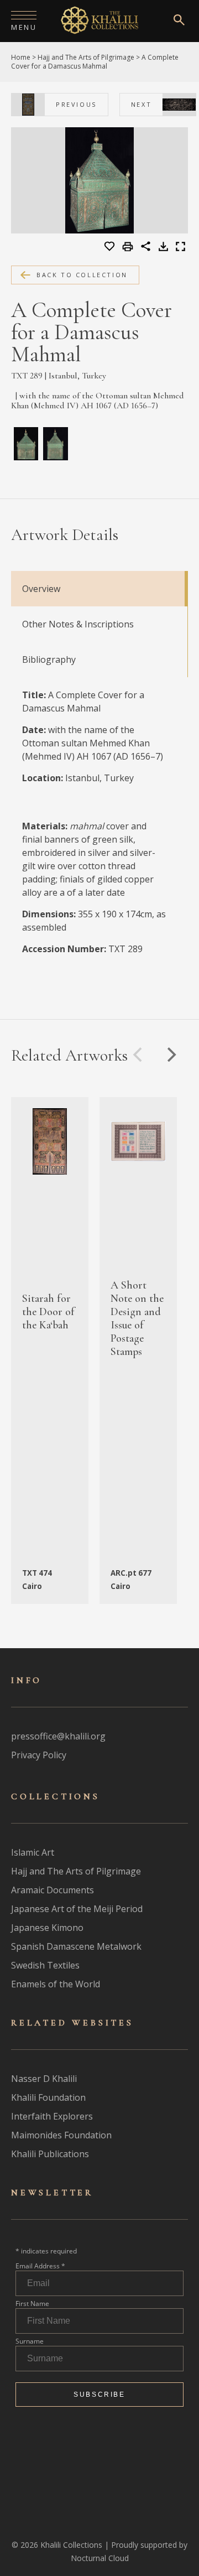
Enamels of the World (56, 1984)
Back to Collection (82, 275)
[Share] (146, 248)
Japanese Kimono (47, 1928)
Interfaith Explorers (52, 2116)
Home (21, 57)
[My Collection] (110, 247)
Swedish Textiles (45, 1965)
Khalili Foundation (48, 2097)
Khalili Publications (50, 2154)
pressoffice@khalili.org (58, 1736)
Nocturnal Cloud (100, 2558)
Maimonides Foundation (61, 2135)
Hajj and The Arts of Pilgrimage (86, 57)
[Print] (129, 247)
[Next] (170, 1055)
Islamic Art (33, 1852)
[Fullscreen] (180, 248)
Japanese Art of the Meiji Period (77, 1909)
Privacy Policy (39, 1755)
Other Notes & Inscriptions (78, 624)
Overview (41, 589)
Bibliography (49, 659)
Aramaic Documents (53, 1890)
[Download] (163, 248)
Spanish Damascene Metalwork (76, 1946)
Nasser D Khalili (44, 2079)
